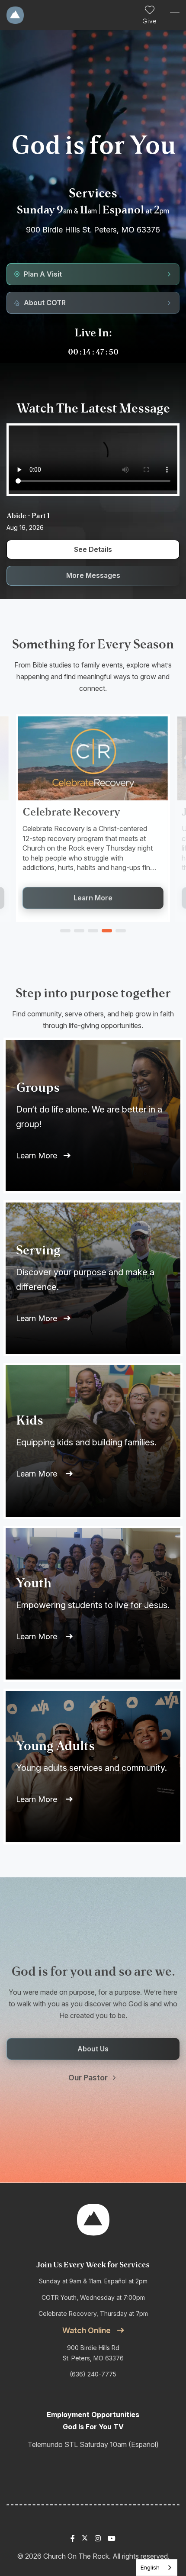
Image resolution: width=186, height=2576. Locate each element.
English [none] (150, 2567)
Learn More (37, 1156)
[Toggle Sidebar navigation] (171, 15)
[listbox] (157, 2568)
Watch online (87, 2330)
